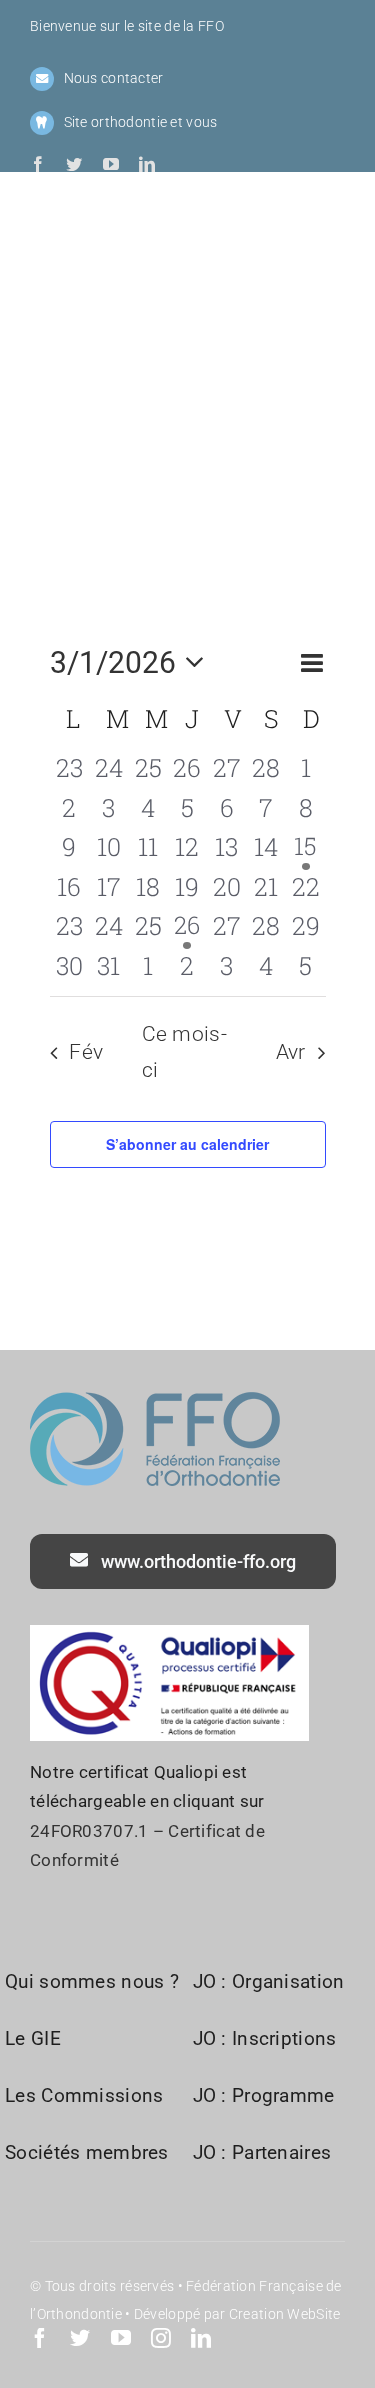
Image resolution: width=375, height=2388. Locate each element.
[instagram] (161, 2338)
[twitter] (74, 164)
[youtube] (111, 164)
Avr (291, 1052)
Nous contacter (114, 78)
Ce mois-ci (185, 1052)
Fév (86, 1052)
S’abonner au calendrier (187, 1144)
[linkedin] (147, 164)
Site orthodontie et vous (141, 122)
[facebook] (38, 164)
